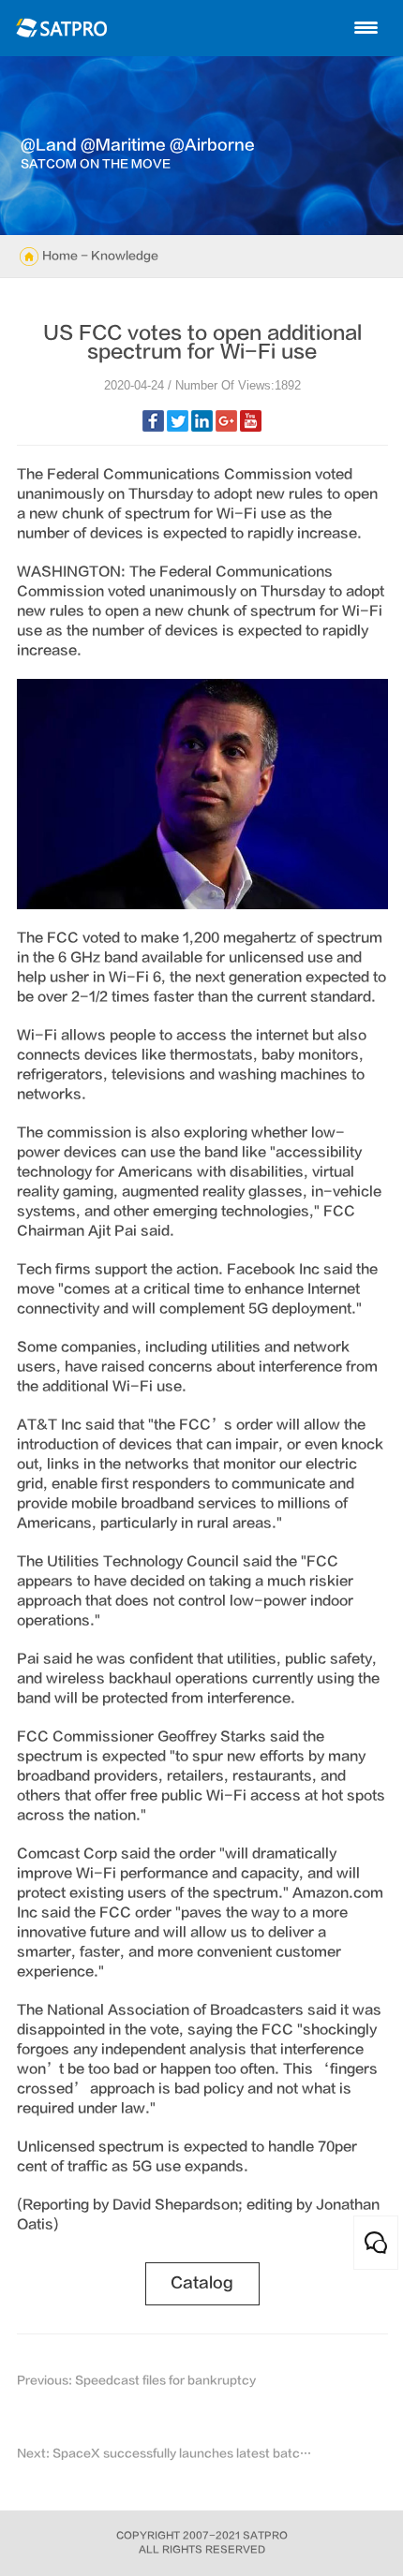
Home (60, 256)
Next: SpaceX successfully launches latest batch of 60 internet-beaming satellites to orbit (165, 2453)
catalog (202, 2283)
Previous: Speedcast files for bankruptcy (136, 2380)
